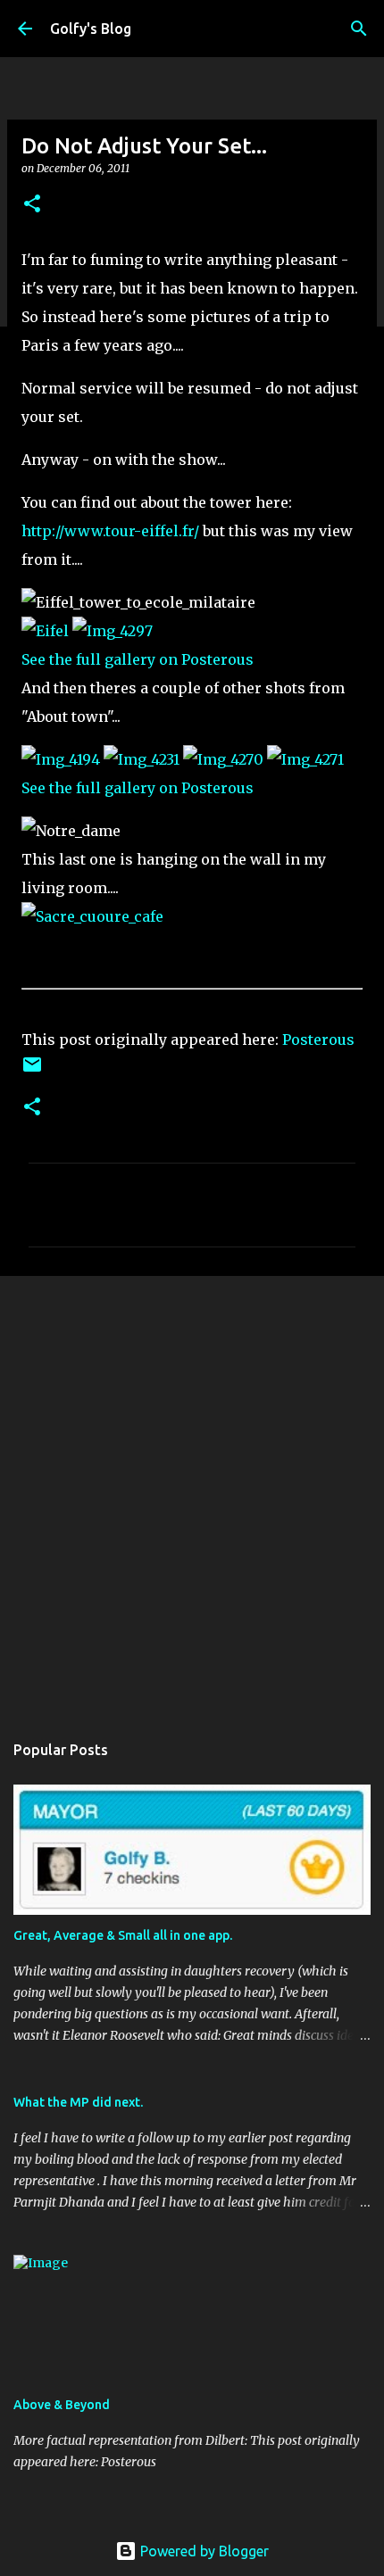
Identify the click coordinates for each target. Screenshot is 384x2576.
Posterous (318, 1040)
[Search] (359, 29)
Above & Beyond (62, 2405)
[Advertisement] (192, 1495)
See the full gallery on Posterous (138, 659)
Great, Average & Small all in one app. (123, 1935)
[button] (32, 205)
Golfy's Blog (91, 29)
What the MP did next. (78, 2102)
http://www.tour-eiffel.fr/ (110, 531)
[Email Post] (32, 1071)
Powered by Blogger (203, 2551)
